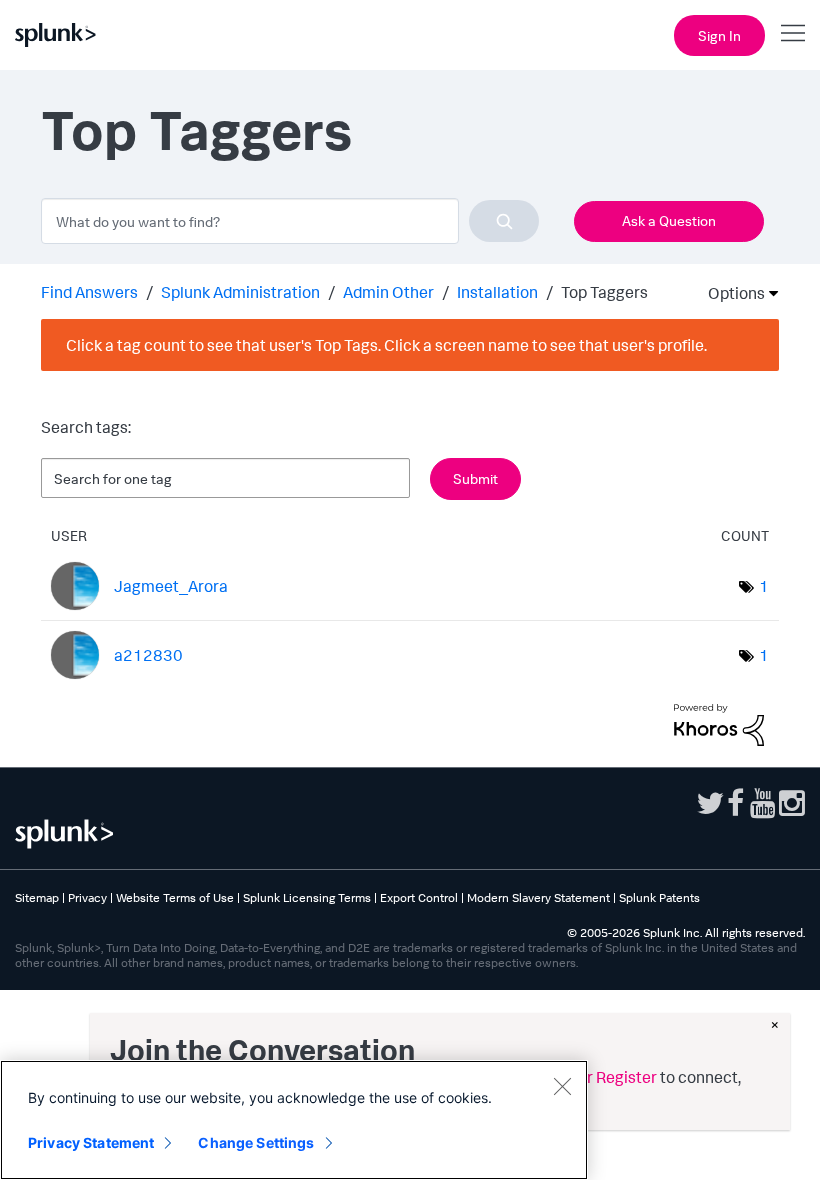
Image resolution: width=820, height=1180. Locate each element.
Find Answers (89, 292)
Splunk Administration (240, 292)
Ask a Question (669, 220)
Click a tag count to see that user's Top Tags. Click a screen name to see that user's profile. (386, 345)
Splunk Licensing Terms (307, 897)
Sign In (719, 35)
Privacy (87, 897)
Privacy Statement (91, 1142)
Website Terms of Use (175, 897)
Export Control (419, 897)
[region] (294, 1120)
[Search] (504, 221)
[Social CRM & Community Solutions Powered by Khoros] (719, 723)
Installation (497, 292)
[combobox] (290, 221)
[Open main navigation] (793, 33)
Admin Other (388, 292)
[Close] (562, 1086)
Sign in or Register (592, 1077)
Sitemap (37, 897)
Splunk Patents (659, 897)
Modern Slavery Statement (538, 897)
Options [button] (730, 293)
